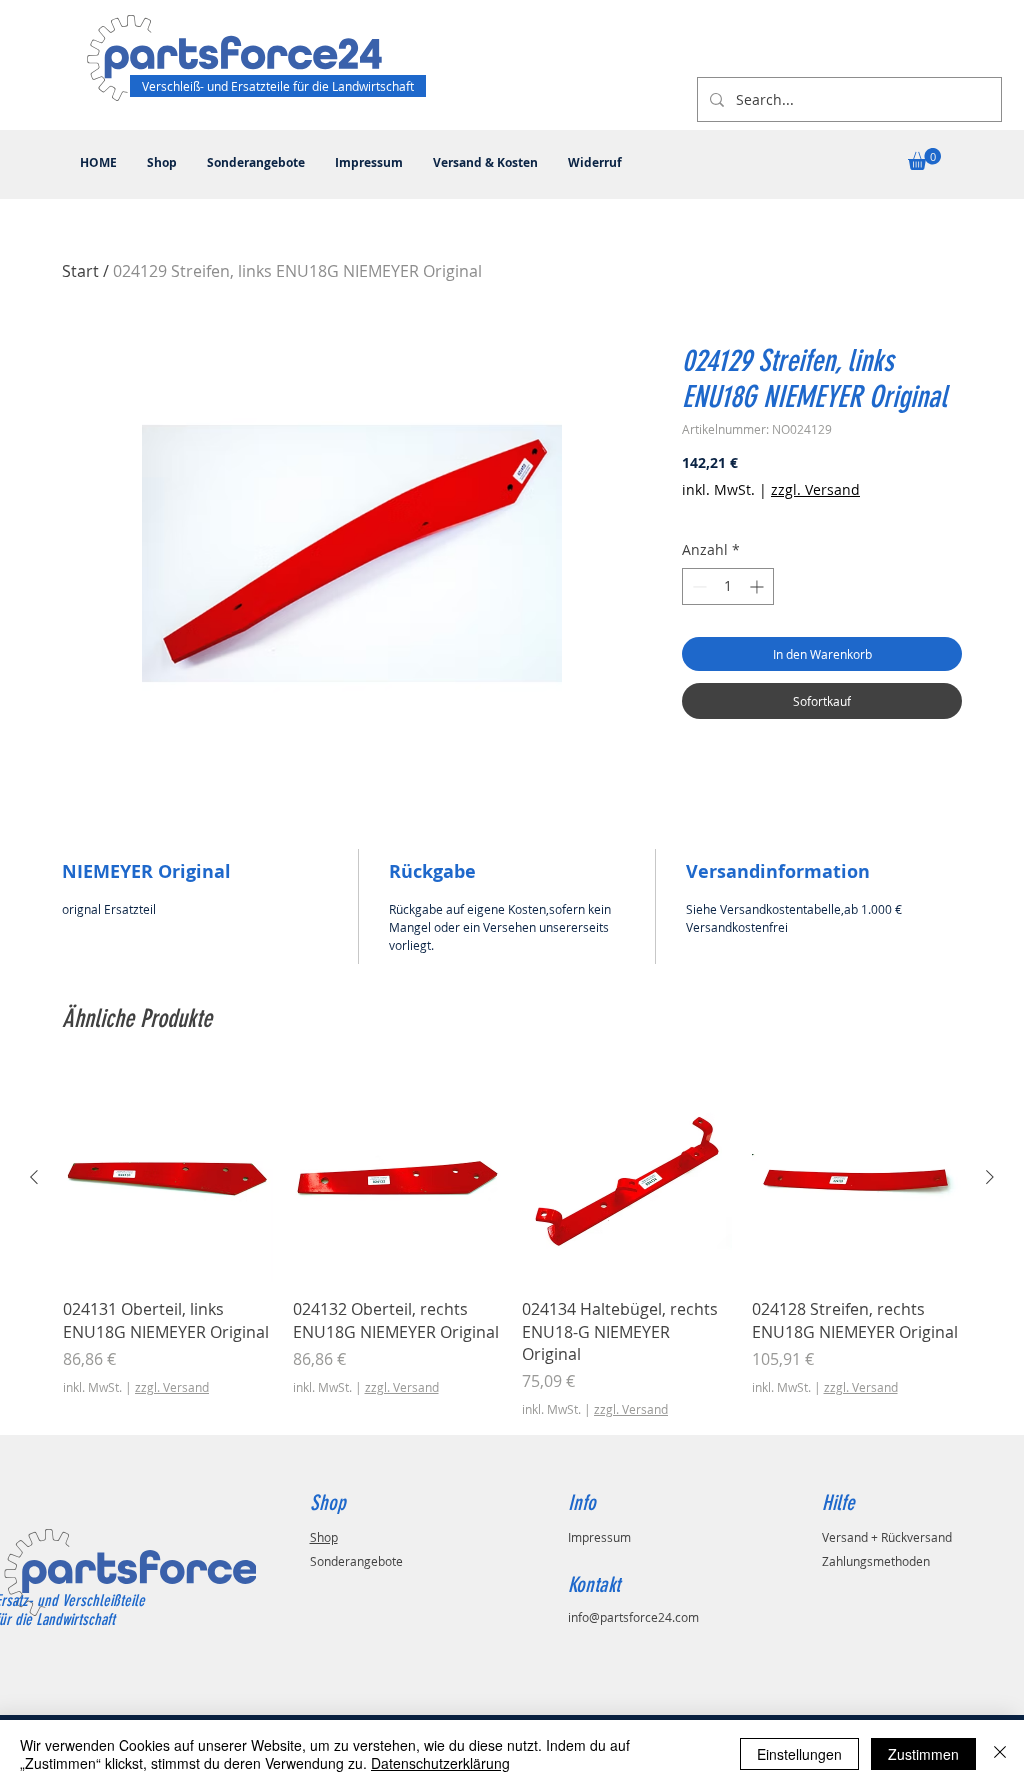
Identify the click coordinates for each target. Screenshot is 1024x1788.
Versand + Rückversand (887, 1537)
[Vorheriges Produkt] (34, 1177)
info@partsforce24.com (633, 1617)
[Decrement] (697, 586)
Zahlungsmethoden (876, 1561)
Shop (324, 1537)
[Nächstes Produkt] (990, 1177)
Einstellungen (799, 1754)
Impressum (599, 1537)
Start (80, 271)
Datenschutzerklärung (440, 1763)
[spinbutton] (728, 586)
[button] (924, 159)
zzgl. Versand (815, 489)
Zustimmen (923, 1754)
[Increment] (758, 586)
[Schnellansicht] (168, 1178)
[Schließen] (1000, 1754)
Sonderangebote (356, 1561)
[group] (512, 1246)
